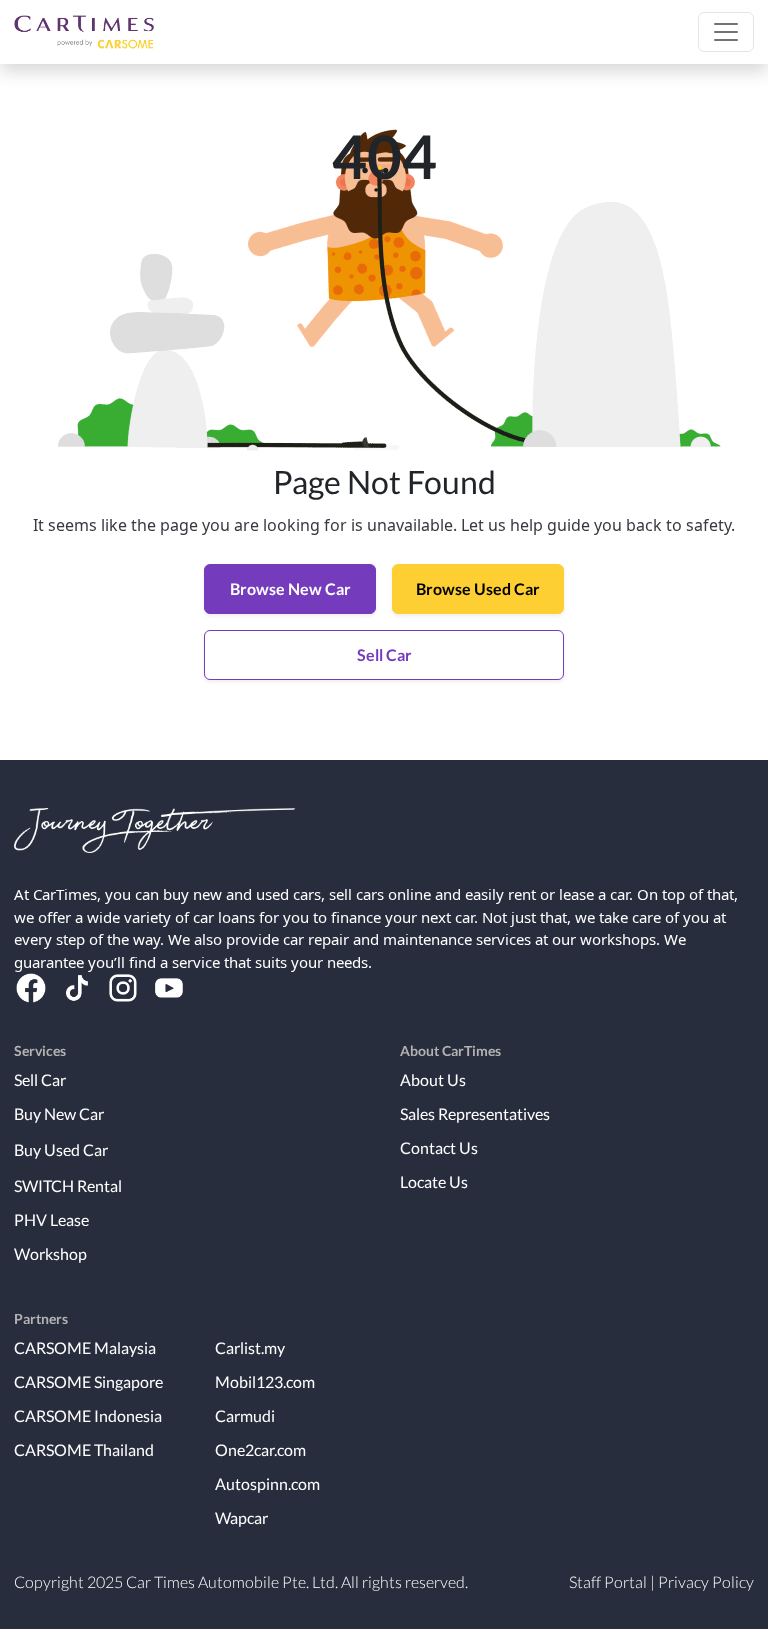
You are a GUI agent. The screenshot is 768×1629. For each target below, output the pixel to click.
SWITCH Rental (68, 1185)
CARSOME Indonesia (88, 1415)
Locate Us (434, 1181)
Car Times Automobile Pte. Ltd (230, 1581)
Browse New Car (290, 588)
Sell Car (384, 654)
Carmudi (245, 1415)
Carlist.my (250, 1347)
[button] (726, 32)
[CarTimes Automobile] (84, 32)
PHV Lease (51, 1219)
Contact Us (439, 1147)
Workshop (50, 1253)
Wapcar (241, 1517)
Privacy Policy (706, 1581)
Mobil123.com (265, 1381)
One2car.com (260, 1449)
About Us (433, 1079)
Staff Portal (608, 1581)
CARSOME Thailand (84, 1449)
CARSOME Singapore (88, 1381)
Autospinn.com (267, 1483)
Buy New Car (59, 1113)
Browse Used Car (478, 588)
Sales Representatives (475, 1113)
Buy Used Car (61, 1149)
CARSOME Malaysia (85, 1347)
